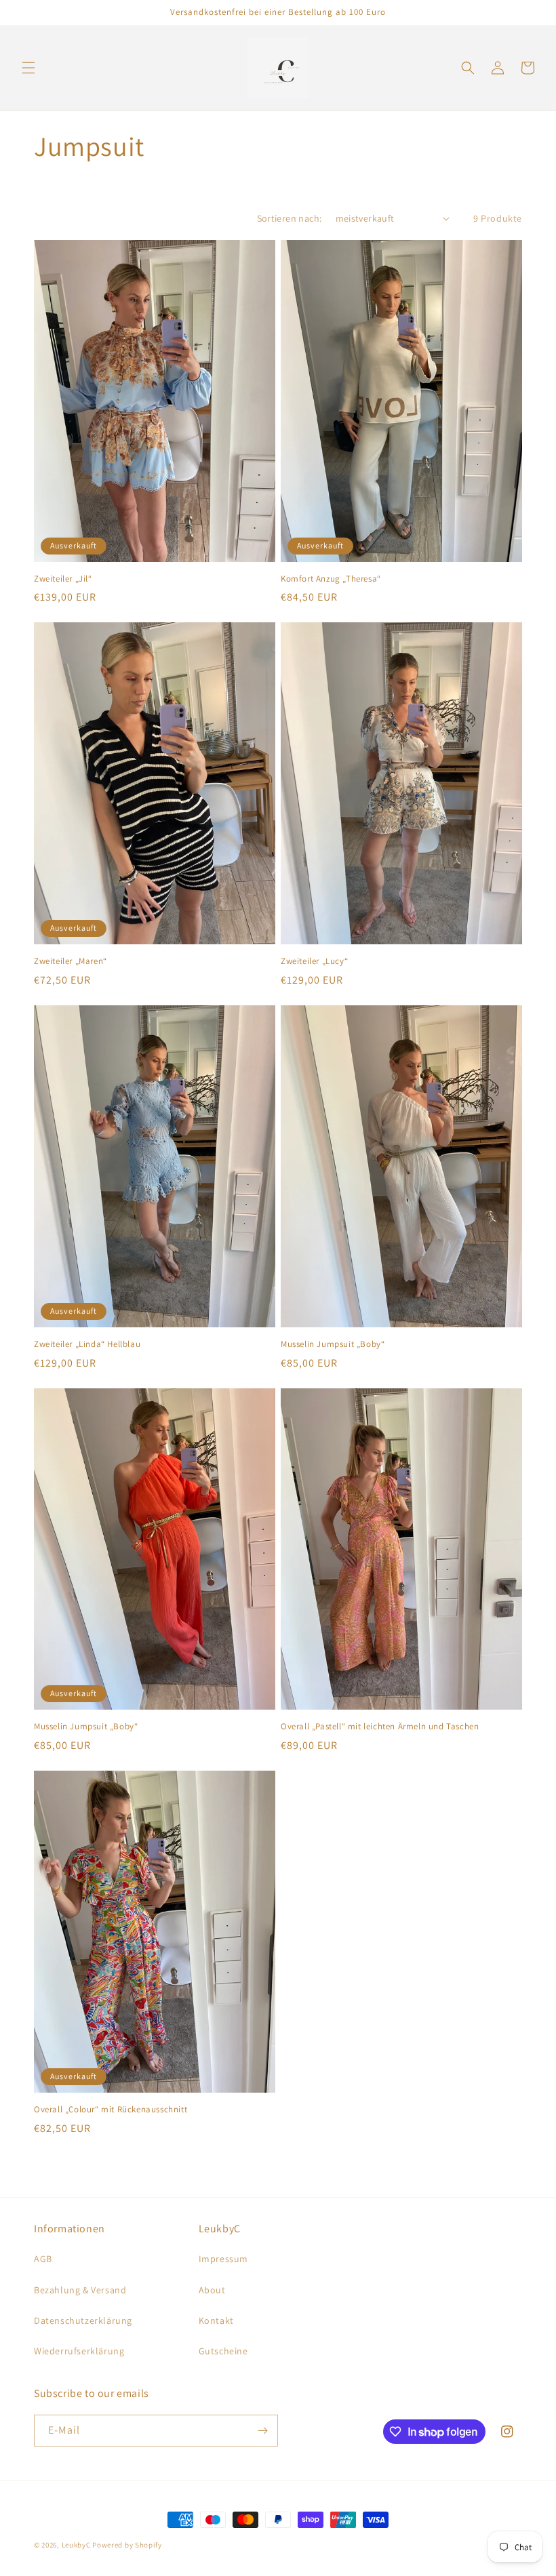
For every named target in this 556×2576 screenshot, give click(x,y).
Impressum (223, 2259)
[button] (28, 68)
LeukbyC (76, 2545)
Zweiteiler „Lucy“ (314, 961)
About (212, 2290)
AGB (43, 2259)
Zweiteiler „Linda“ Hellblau (87, 1344)
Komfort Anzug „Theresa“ (331, 579)
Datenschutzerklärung (83, 2320)
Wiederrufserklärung (79, 2351)
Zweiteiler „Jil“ (63, 579)
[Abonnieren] (262, 2431)
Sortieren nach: (290, 218)
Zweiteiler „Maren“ (71, 961)
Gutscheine (223, 2351)
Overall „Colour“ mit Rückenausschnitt (111, 2110)
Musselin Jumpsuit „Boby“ (333, 1344)
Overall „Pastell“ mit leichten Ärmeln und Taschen (380, 1727)
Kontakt (216, 2320)
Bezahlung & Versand (80, 2290)
